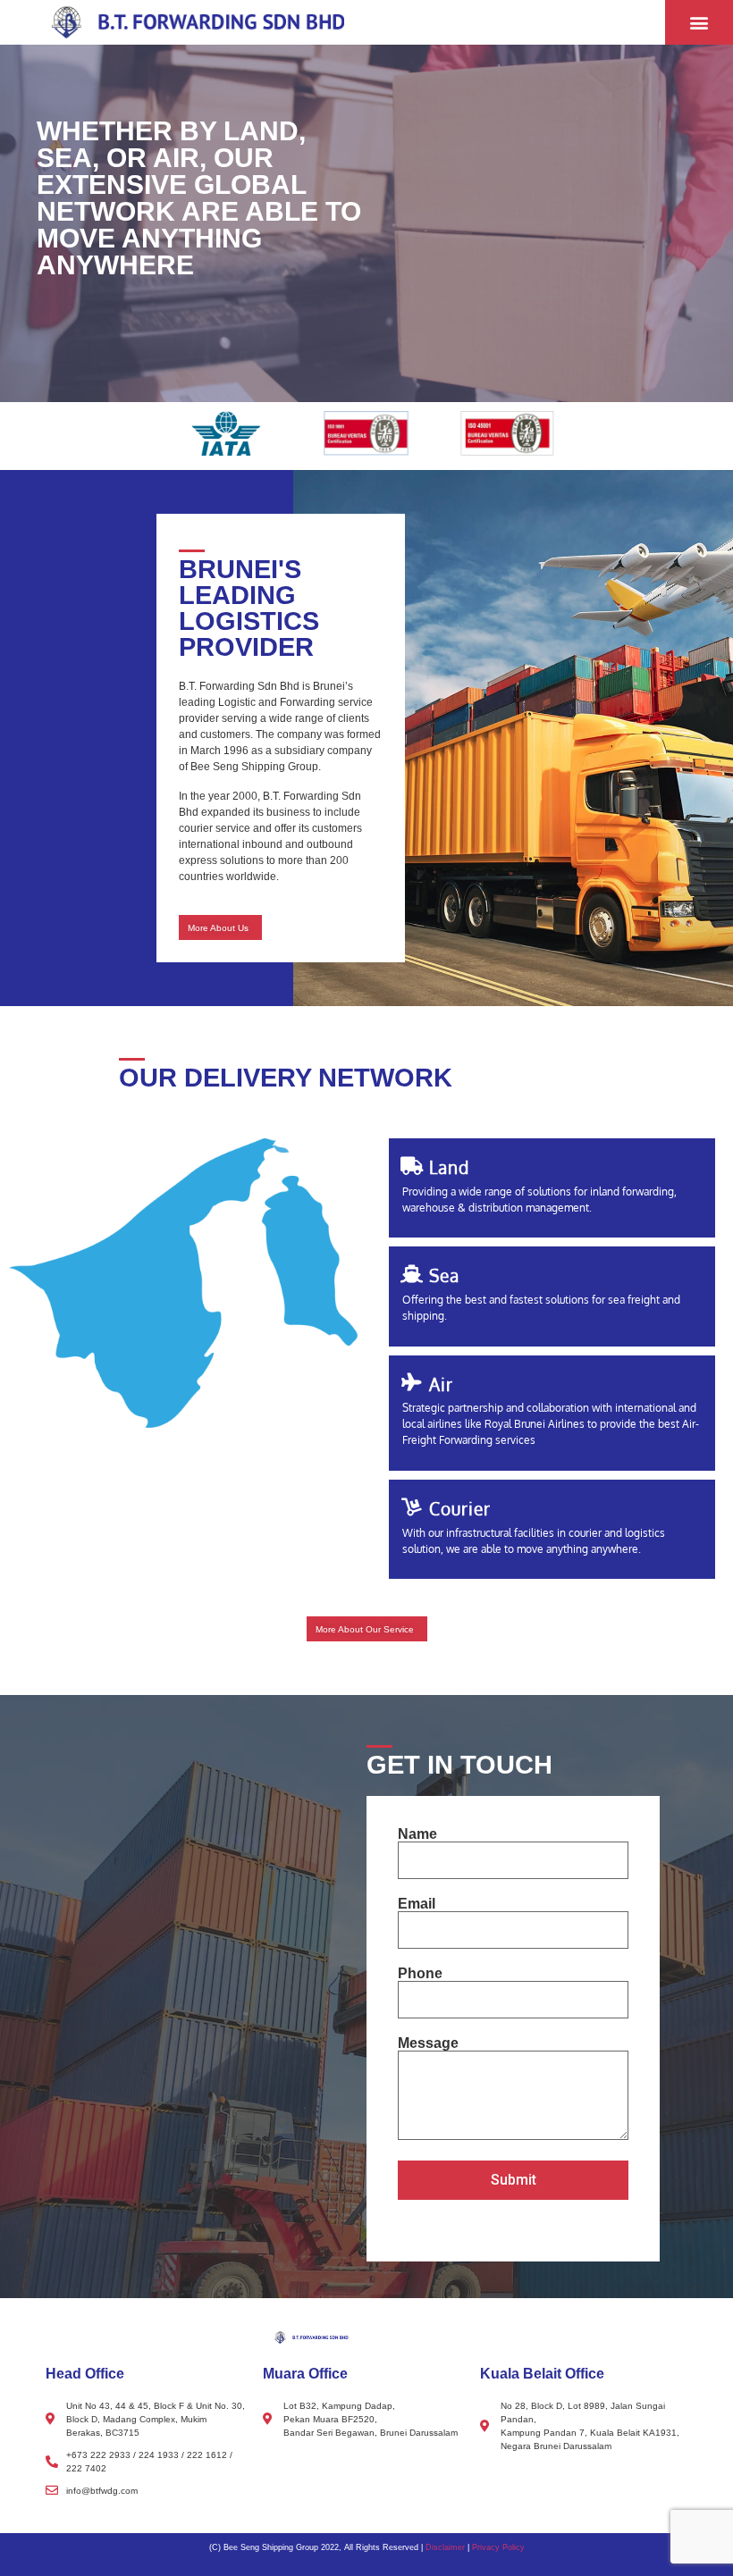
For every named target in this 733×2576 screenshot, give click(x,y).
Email (417, 1904)
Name (417, 1834)
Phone (420, 1974)
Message (428, 2043)
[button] (699, 23)
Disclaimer (445, 2547)
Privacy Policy (498, 2547)
